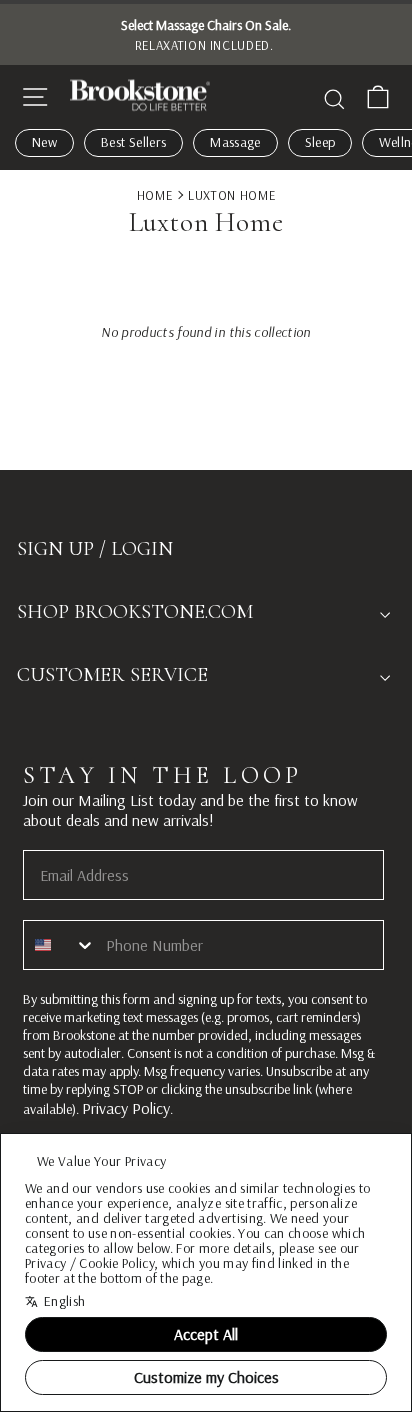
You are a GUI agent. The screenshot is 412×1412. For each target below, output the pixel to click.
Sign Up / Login (95, 549)
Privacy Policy (126, 1108)
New (44, 142)
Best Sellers (133, 142)
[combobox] (60, 945)
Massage (235, 142)
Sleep (320, 142)
